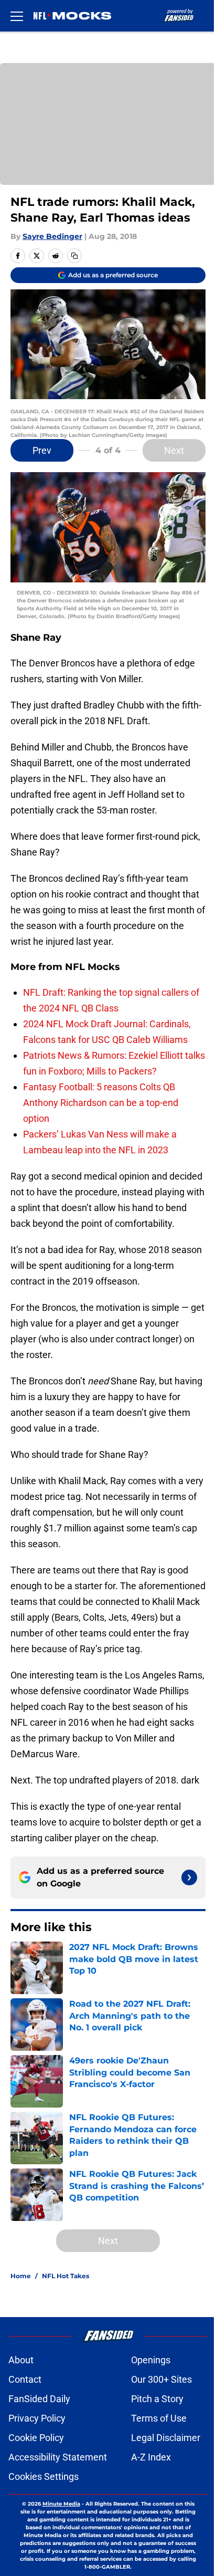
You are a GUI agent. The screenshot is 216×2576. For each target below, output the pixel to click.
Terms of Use (159, 2418)
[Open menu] (17, 16)
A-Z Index (151, 2457)
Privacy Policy (37, 2418)
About (21, 2360)
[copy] (74, 256)
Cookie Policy (36, 2438)
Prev (42, 450)
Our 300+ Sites (161, 2379)
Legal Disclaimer (166, 2438)
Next (174, 450)
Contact (25, 2379)
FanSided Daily (39, 2399)
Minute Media (61, 2504)
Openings (151, 2360)
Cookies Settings (44, 2476)
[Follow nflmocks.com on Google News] (189, 1878)
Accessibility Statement (58, 2457)
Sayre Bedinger (52, 236)
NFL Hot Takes (66, 2276)
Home (21, 2276)
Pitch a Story (157, 2399)
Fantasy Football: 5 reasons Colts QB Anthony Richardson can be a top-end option (101, 1103)
